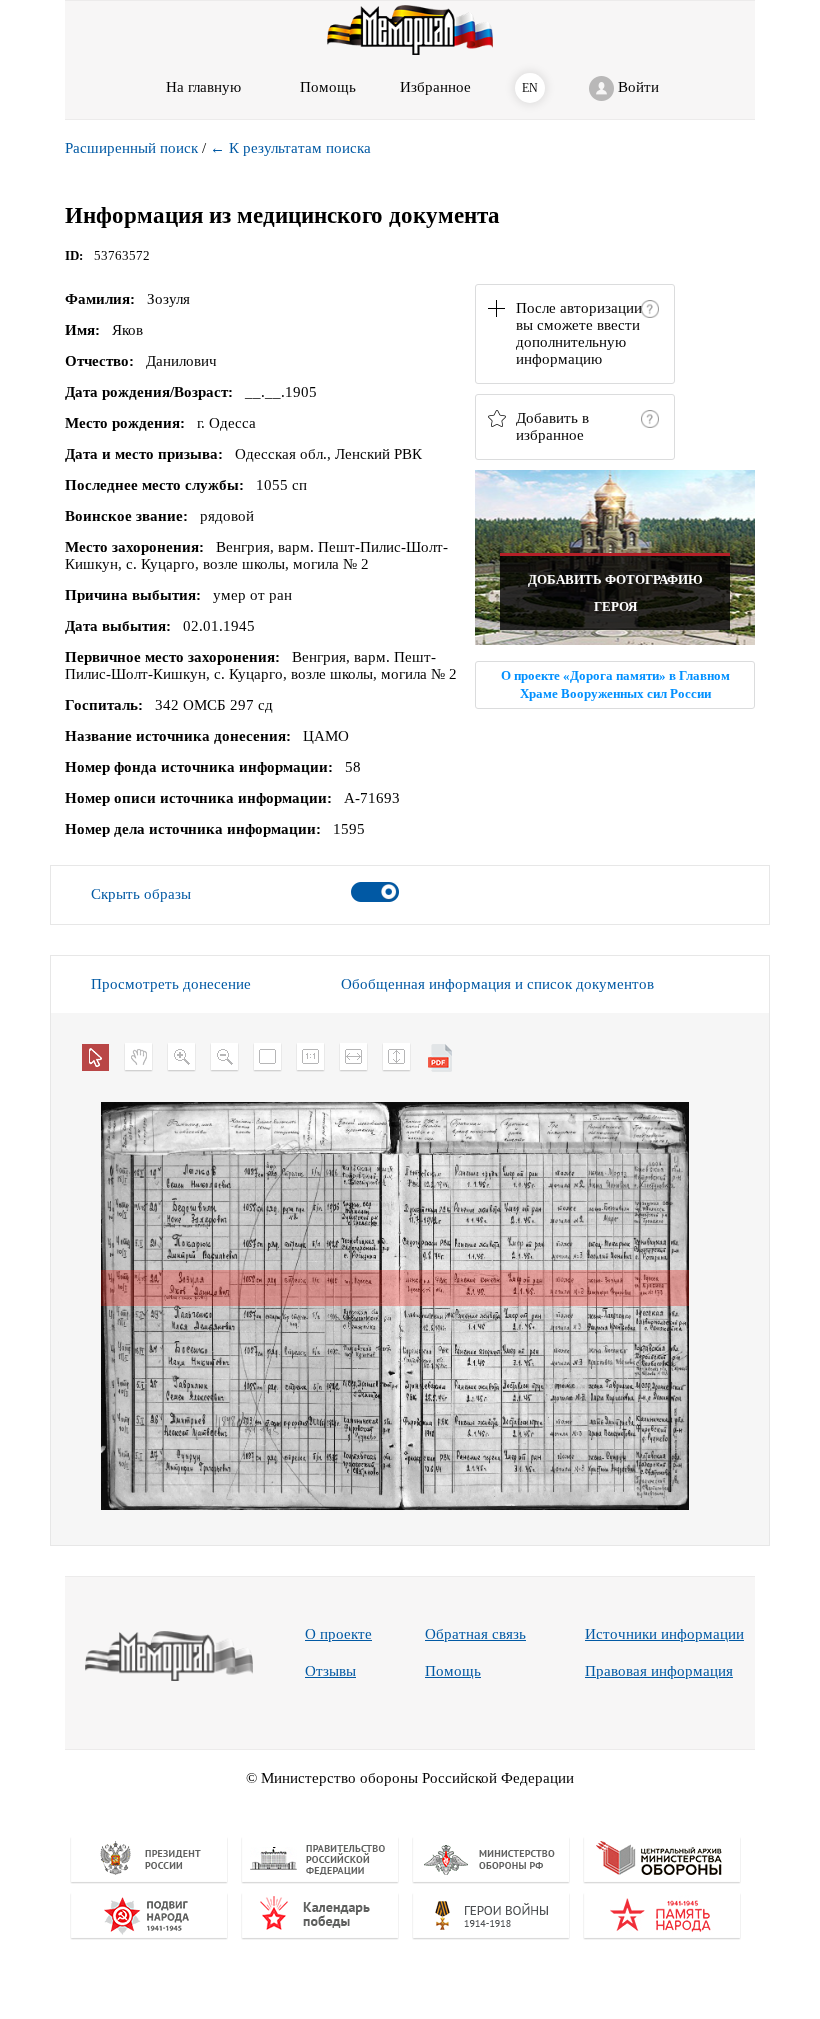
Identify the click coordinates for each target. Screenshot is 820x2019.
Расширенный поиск (131, 148)
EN (530, 88)
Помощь (453, 1671)
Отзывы (330, 1671)
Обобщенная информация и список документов (497, 984)
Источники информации (664, 1634)
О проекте (338, 1634)
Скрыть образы (141, 894)
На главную (203, 87)
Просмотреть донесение (171, 984)
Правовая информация (659, 1671)
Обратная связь (475, 1634)
